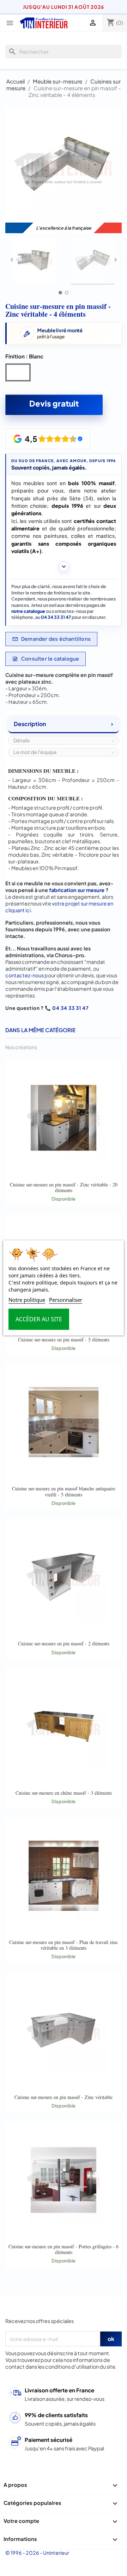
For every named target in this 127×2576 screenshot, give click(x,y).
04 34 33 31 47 (56, 617)
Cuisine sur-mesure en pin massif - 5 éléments (64, 1339)
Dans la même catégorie (40, 1030)
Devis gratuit (54, 403)
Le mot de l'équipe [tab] (35, 752)
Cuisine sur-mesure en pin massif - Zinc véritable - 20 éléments (64, 1187)
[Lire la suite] (64, 567)
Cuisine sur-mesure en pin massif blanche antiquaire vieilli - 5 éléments (64, 1491)
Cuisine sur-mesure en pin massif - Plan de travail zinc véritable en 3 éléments (64, 1945)
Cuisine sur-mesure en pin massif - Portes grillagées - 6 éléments (64, 2249)
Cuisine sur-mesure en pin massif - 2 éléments (64, 1643)
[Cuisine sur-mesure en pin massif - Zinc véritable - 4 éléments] (34, 261)
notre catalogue (28, 611)
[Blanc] (19, 374)
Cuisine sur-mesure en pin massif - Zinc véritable (64, 2097)
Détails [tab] (22, 740)
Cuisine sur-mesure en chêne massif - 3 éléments (64, 1793)
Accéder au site (39, 1319)
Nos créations (21, 1047)
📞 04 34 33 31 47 (67, 1008)
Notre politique (27, 1300)
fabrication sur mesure (77, 890)
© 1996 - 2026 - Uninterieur (37, 2553)
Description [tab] (30, 724)
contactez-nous (25, 975)
